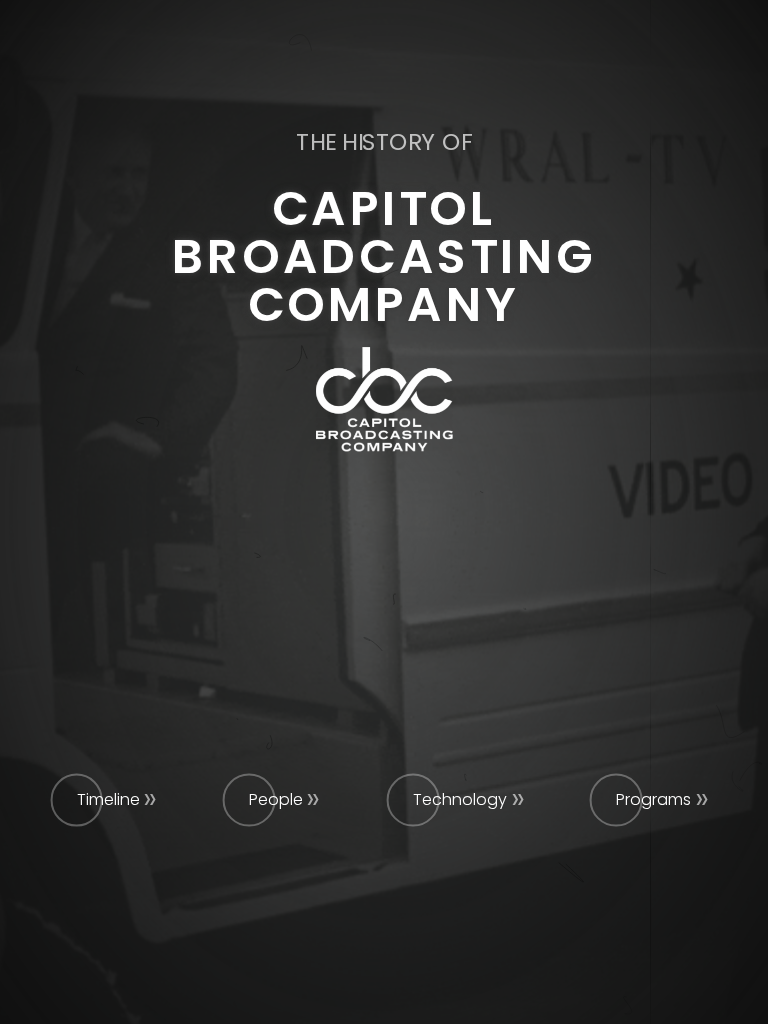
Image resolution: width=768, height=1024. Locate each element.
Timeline (108, 799)
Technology (460, 799)
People (276, 799)
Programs (653, 799)
